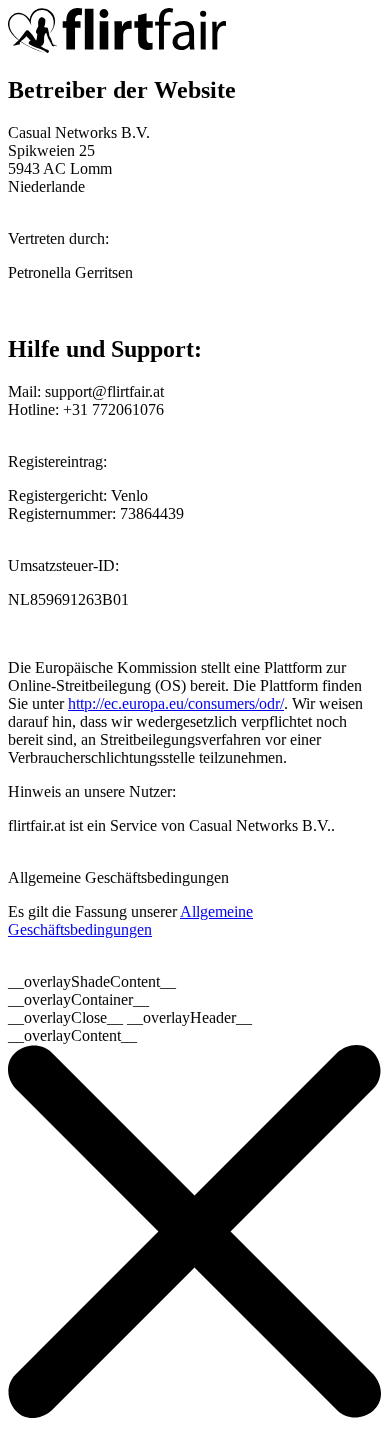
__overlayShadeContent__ (92, 981)
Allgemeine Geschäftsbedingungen (130, 920)
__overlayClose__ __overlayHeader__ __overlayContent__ (130, 1026)
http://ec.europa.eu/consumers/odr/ (176, 703)
